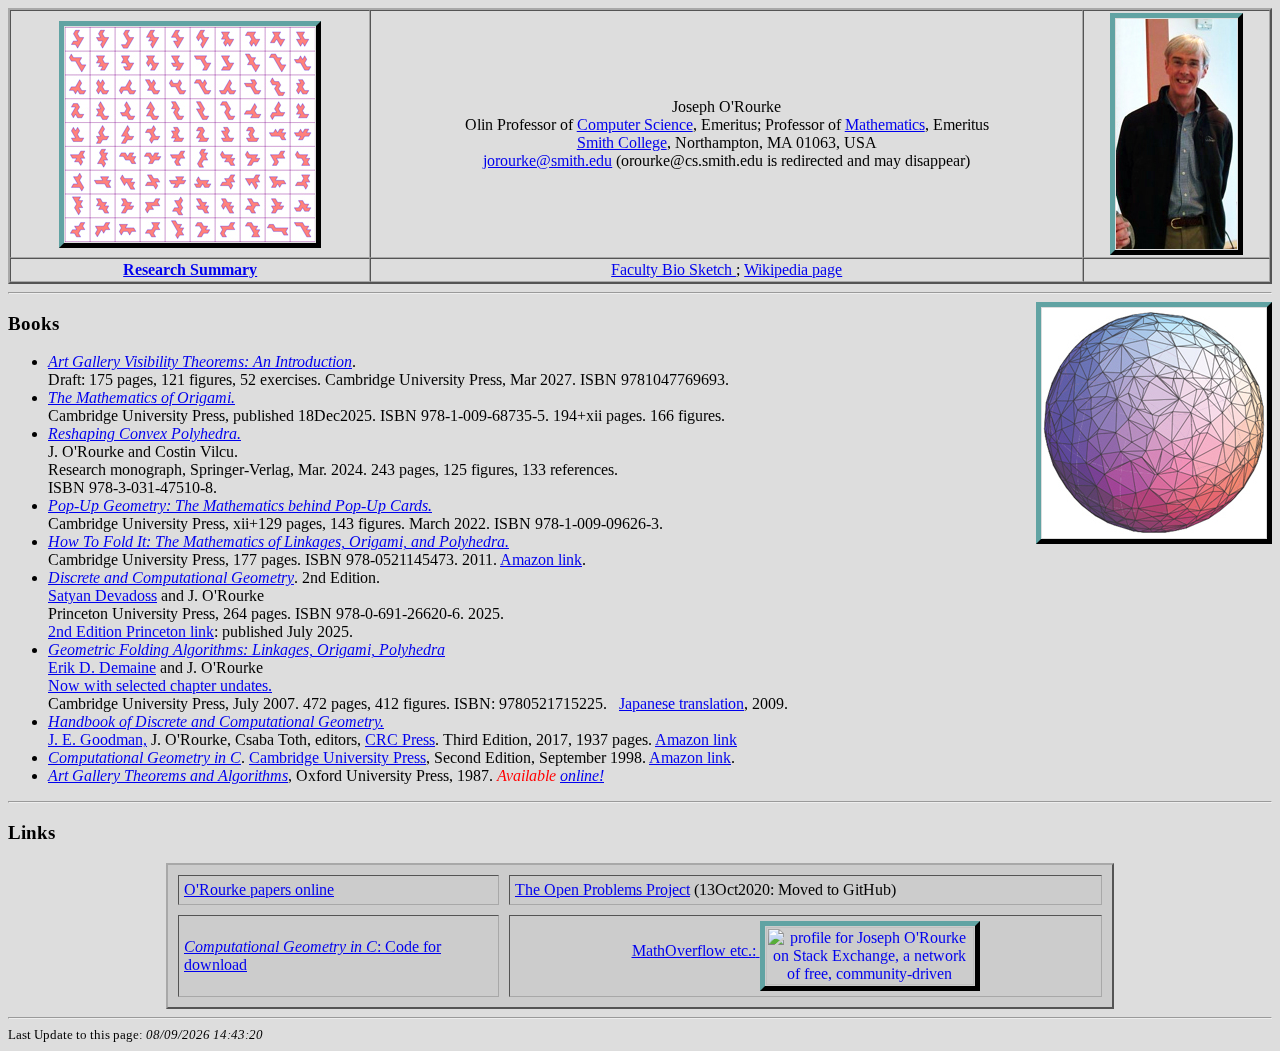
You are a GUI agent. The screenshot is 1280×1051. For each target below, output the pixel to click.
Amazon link (541, 559)
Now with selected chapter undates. (160, 685)
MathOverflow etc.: (694, 950)
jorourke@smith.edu (547, 160)
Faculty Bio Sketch (673, 269)
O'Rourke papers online (259, 889)
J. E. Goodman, (97, 739)
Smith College (622, 142)
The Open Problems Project (602, 889)
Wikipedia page (793, 269)
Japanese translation (681, 703)
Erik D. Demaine (102, 667)
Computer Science (635, 124)
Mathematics (885, 124)
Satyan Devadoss (102, 595)
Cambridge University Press (337, 757)
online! (582, 775)
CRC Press (400, 739)
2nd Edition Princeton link (131, 631)
